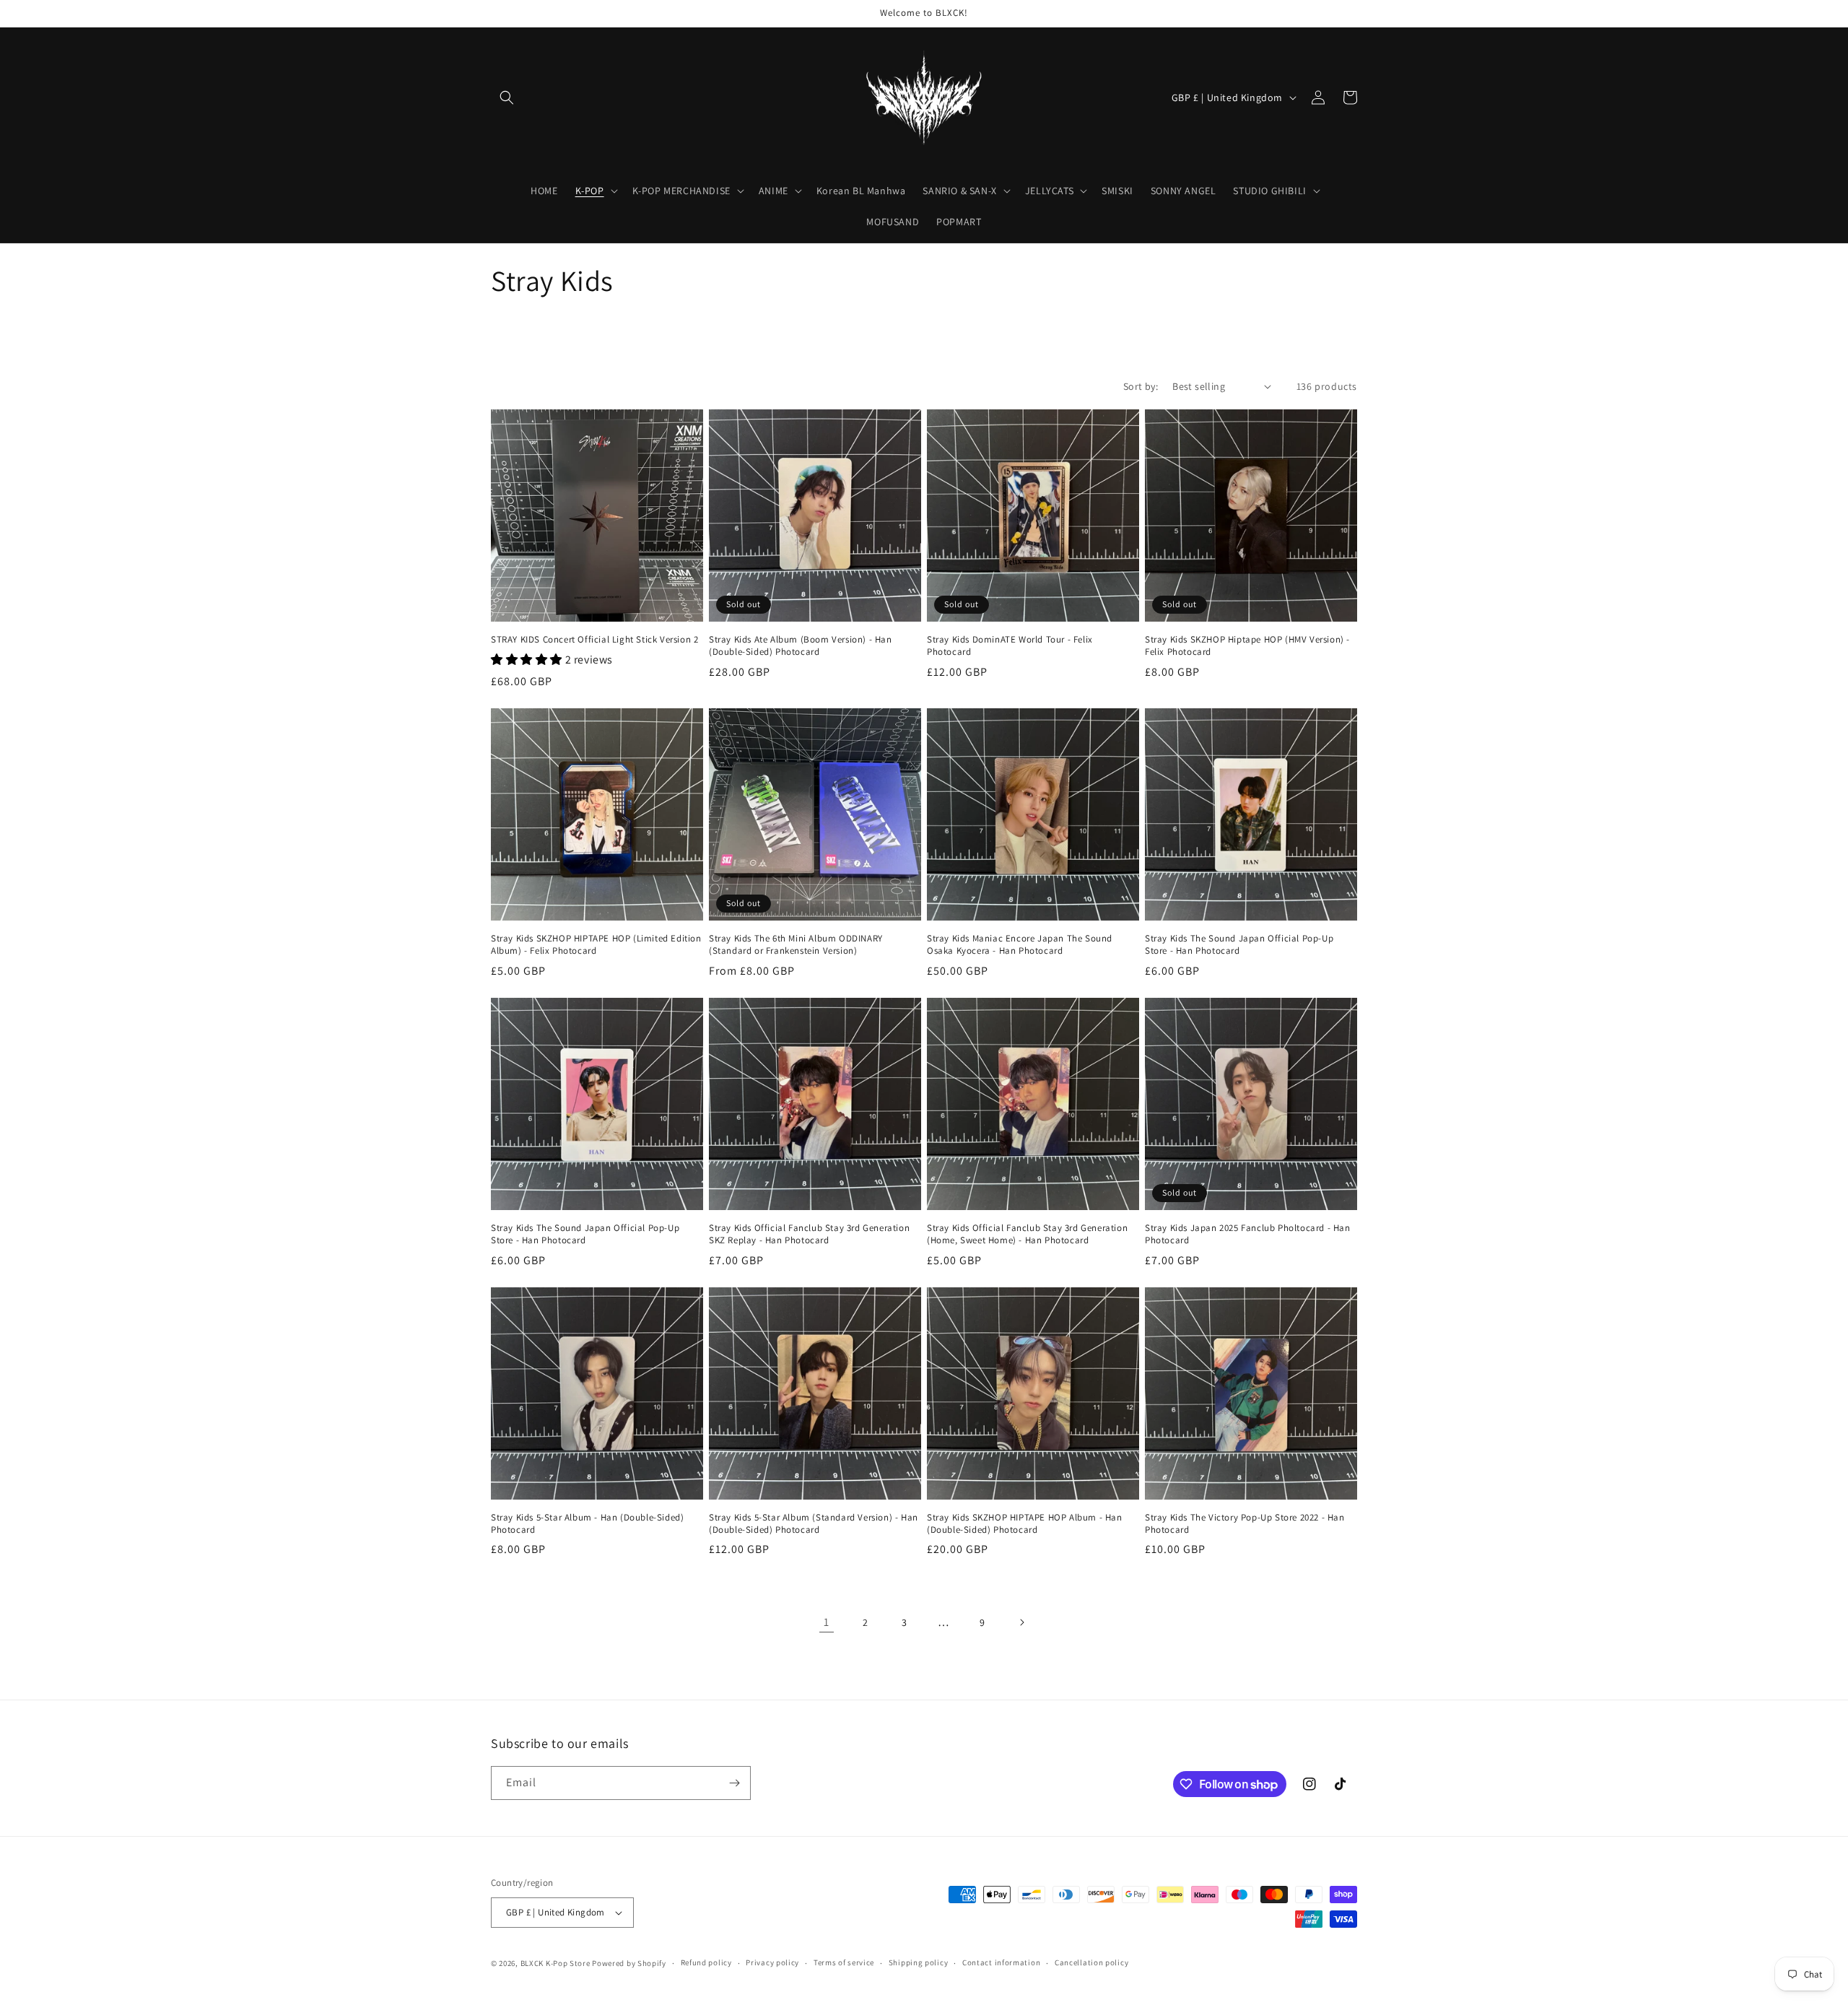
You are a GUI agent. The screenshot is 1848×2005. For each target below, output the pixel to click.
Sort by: (1141, 386)
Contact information (1001, 1962)
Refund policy (706, 1962)
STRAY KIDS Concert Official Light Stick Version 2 (594, 640)
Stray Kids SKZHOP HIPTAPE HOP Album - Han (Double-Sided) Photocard (1025, 1524)
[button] (507, 97)
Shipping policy (919, 1962)
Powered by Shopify (629, 1963)
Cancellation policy (1091, 1962)
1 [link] (827, 1622)
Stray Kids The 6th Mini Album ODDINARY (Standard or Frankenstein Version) (796, 945)
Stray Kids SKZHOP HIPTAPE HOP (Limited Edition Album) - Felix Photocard (596, 945)
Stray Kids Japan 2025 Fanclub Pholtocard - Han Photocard (1248, 1234)
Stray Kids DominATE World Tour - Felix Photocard (1010, 646)
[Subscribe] (734, 1783)
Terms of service (844, 1962)
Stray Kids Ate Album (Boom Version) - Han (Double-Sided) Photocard (801, 646)
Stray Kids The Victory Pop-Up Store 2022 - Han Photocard (1245, 1524)
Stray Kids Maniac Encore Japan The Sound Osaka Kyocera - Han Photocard (1020, 945)
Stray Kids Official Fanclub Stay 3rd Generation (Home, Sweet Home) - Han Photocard (1027, 1234)
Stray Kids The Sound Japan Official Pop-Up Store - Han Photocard (1239, 945)
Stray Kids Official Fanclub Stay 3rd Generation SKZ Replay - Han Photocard (809, 1234)
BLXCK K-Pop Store (555, 1963)
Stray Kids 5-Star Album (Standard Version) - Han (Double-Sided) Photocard (814, 1524)
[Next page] (1021, 1622)
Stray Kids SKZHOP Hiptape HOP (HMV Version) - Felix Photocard (1247, 646)
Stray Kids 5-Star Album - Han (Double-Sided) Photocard (587, 1524)
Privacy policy (772, 1962)
